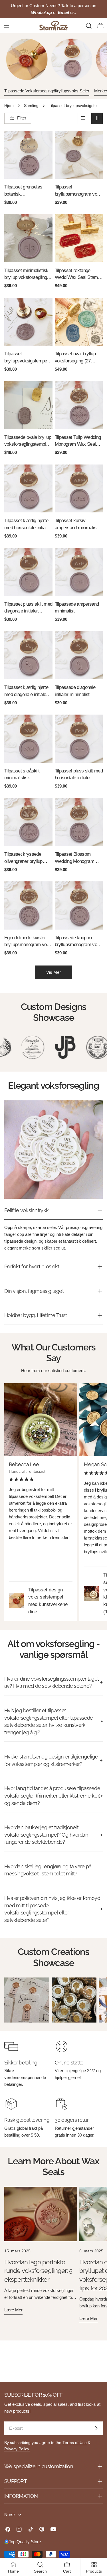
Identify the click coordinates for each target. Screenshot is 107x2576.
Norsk (10, 2515)
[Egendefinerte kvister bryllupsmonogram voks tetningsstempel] (28, 905)
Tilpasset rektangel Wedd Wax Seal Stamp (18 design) (77, 274)
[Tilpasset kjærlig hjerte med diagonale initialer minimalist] (28, 655)
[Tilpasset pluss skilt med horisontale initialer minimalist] (79, 739)
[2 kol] (97, 118)
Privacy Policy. (17, 2449)
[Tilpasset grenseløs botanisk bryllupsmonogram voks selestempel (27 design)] (28, 155)
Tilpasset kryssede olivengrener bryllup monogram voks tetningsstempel (23, 858)
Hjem (9, 106)
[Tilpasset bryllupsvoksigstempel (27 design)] (28, 322)
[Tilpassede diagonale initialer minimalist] (79, 655)
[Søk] (89, 26)
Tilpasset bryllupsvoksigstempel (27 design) (26, 358)
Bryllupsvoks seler (72, 91)
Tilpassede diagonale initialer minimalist (75, 691)
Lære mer (13, 2310)
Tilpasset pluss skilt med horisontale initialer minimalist (79, 775)
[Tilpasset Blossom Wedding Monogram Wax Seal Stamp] (79, 822)
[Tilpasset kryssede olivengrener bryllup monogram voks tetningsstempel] (28, 822)
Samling (31, 106)
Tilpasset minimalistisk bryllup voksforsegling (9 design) (28, 274)
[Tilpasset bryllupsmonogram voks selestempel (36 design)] (79, 155)
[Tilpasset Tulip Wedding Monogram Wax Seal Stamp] (79, 405)
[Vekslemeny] (7, 26)
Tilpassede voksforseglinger (30, 91)
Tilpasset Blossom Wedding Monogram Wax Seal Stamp (74, 858)
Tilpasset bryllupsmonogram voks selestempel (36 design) (78, 191)
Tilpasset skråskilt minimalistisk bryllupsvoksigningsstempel (27, 775)
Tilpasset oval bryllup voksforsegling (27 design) (75, 358)
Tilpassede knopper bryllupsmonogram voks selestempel (78, 942)
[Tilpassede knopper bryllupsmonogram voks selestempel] (79, 905)
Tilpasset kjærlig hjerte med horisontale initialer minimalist (27, 525)
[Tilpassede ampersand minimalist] (79, 572)
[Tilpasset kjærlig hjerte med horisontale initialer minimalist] (28, 489)
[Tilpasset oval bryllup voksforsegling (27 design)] (79, 322)
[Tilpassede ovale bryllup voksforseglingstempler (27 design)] (28, 405)
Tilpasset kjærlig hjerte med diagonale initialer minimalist (26, 691)
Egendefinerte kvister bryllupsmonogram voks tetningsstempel (28, 942)
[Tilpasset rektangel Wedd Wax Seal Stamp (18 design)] (79, 238)
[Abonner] (96, 2428)
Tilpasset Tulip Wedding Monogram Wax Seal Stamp (78, 441)
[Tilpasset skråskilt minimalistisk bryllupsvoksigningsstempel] (28, 739)
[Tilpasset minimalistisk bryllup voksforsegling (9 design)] (28, 238)
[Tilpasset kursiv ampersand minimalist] (79, 489)
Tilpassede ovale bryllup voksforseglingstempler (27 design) (28, 441)
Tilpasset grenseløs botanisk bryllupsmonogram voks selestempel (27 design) (28, 191)
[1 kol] (83, 118)
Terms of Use (75, 2443)
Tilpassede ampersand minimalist (77, 608)
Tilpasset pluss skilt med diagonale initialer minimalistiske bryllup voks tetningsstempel (28, 608)
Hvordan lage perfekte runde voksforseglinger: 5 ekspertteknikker (38, 2271)
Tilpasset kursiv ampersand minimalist (76, 524)
